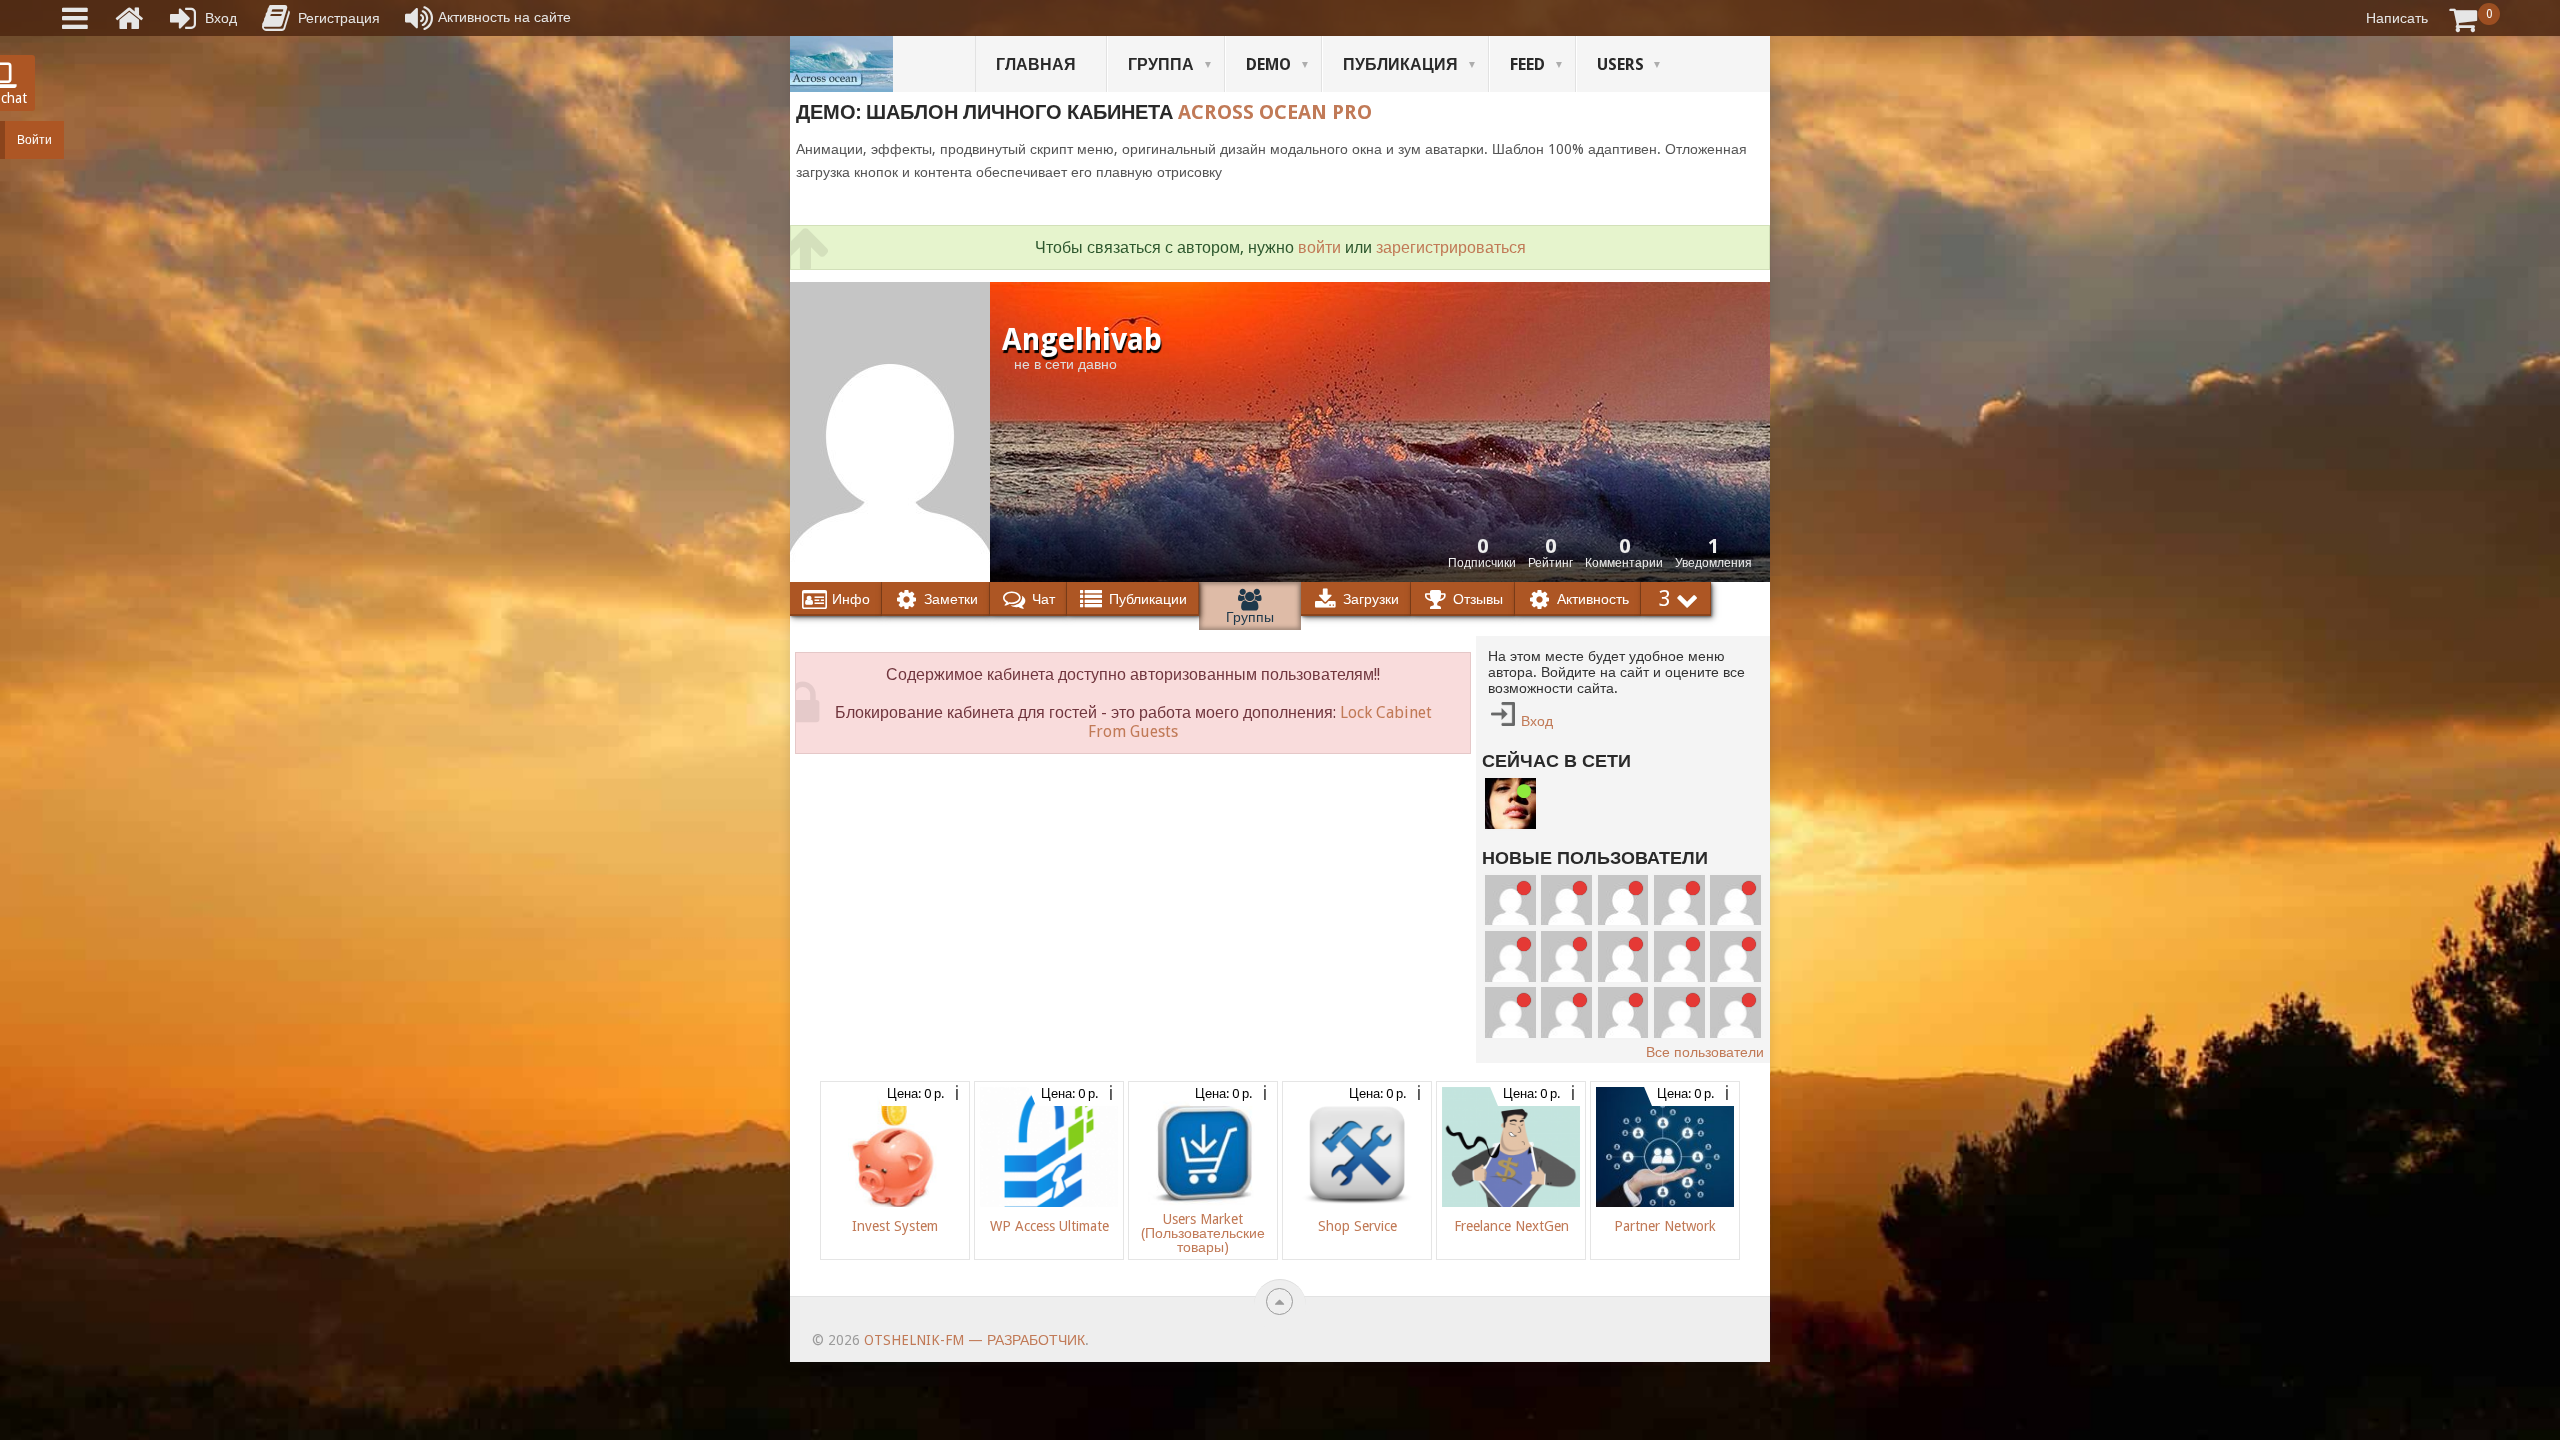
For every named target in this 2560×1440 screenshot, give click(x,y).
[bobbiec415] (1566, 900)
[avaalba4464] (1679, 956)
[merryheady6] (1566, 956)
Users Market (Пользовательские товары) (1203, 1233)
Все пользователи (1705, 1052)
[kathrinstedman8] (1679, 900)
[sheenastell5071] (1510, 900)
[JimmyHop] (1679, 1012)
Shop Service (1357, 1226)
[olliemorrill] (1623, 956)
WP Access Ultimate (1049, 1226)
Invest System (895, 1226)
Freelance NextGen (1511, 1226)
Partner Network (1665, 1226)
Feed (1527, 64)
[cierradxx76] (1510, 1012)
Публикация (1400, 64)
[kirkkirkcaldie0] (1735, 900)
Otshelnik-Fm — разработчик (974, 1340)
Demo (1268, 64)
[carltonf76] (1735, 956)
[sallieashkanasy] (1566, 1012)
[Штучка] (1510, 803)
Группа (1161, 64)
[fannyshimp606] (1623, 1012)
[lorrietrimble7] (1623, 900)
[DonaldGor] (1735, 1012)
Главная (1036, 64)
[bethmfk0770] (1510, 956)
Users (1620, 64)
